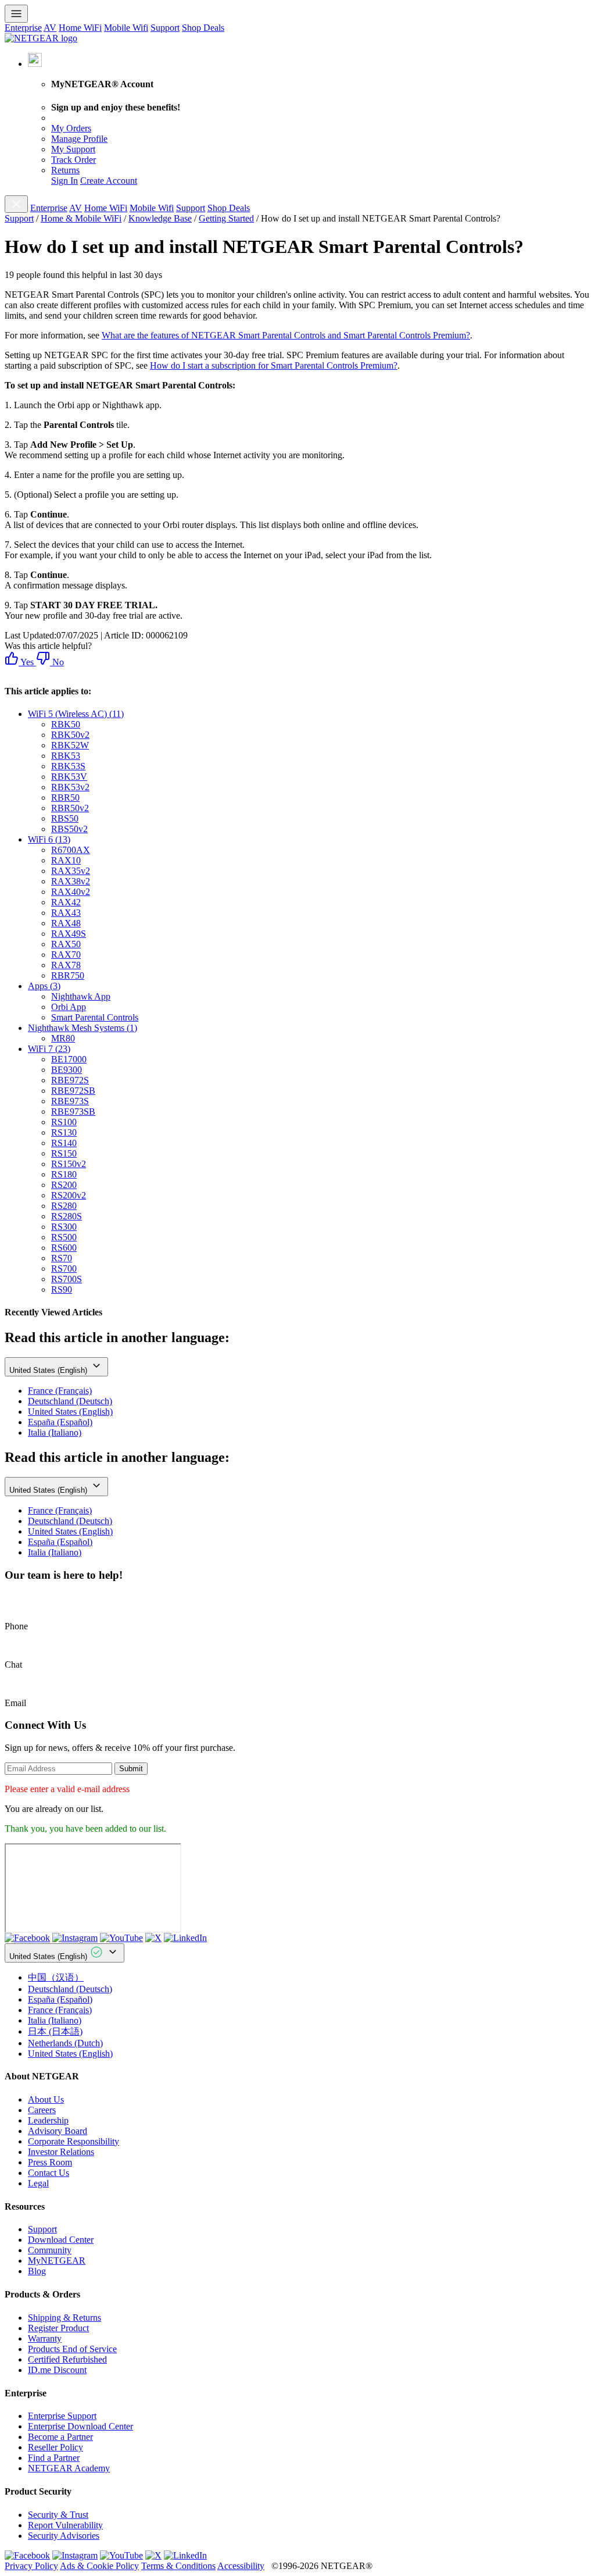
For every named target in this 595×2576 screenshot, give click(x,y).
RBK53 (66, 756)
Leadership (48, 2120)
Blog (37, 2271)
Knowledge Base (160, 218)
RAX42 (66, 902)
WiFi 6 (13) (49, 839)
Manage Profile (79, 139)
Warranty (45, 2338)
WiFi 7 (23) (49, 1049)
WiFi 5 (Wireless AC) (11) (76, 714)
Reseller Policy (55, 2447)
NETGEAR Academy (69, 2468)
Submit (131, 1769)
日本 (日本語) (55, 2031)
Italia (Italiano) (55, 1433)
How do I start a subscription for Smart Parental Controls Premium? (274, 365)
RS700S (67, 1279)
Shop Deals (203, 28)
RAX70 (66, 955)
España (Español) (60, 1422)
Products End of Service (72, 2349)
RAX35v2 (71, 871)
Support (165, 28)
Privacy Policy (31, 2566)
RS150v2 (69, 1164)
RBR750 (68, 975)
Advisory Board (58, 2131)
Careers (42, 2110)
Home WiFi (80, 28)
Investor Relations (61, 2152)
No (57, 662)
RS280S (67, 1216)
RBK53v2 (70, 787)
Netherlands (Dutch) (65, 2043)
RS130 (64, 1132)
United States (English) (49, 1370)
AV (50, 28)
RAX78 (66, 965)
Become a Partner (60, 2437)
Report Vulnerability (65, 2525)
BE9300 (67, 1070)
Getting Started (226, 218)
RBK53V (69, 777)
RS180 (64, 1174)
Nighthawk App (81, 996)
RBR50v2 (70, 808)
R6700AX (71, 850)
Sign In (64, 181)
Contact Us (49, 2173)
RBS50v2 (69, 829)
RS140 (64, 1143)
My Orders (71, 128)
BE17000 (69, 1059)
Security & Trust (58, 2515)
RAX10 (66, 860)
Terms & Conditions (178, 2566)
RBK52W (70, 745)
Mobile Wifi (126, 28)
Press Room (50, 2162)
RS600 (64, 1248)
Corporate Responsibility (74, 2141)
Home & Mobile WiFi (81, 218)
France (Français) (60, 1391)
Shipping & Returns (64, 2318)
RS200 (64, 1185)
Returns (65, 170)
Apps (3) (44, 986)
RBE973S (70, 1101)
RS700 (64, 1269)
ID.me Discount (57, 2370)
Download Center (61, 2240)
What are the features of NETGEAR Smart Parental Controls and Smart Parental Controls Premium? (286, 335)
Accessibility (241, 2566)
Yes (26, 662)
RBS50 (65, 818)
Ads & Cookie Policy (99, 2566)
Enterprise (23, 28)
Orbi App (69, 1007)
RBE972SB (73, 1091)
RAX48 (66, 923)
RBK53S (68, 766)
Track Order (74, 160)
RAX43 (66, 913)
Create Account (109, 181)
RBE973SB (73, 1112)
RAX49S (69, 934)
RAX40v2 (71, 892)
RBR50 (65, 798)
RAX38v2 (71, 881)
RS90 (62, 1289)
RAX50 (66, 944)
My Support (73, 149)
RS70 (62, 1258)
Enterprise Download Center (80, 2426)
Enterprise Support (62, 2416)
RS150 (64, 1153)
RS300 (64, 1227)
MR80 (63, 1038)
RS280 (64, 1206)
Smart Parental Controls (95, 1017)
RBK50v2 (70, 735)
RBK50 (66, 724)
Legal (38, 2183)
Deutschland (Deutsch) (70, 1401)
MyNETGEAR (57, 2261)
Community (50, 2250)
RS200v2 (69, 1195)
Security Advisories (64, 2536)
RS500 (64, 1237)
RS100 (64, 1122)
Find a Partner (54, 2458)
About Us (46, 2099)
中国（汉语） (56, 1977)
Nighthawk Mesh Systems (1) (83, 1028)
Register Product (58, 2328)
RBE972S (70, 1080)
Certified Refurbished (67, 2359)
